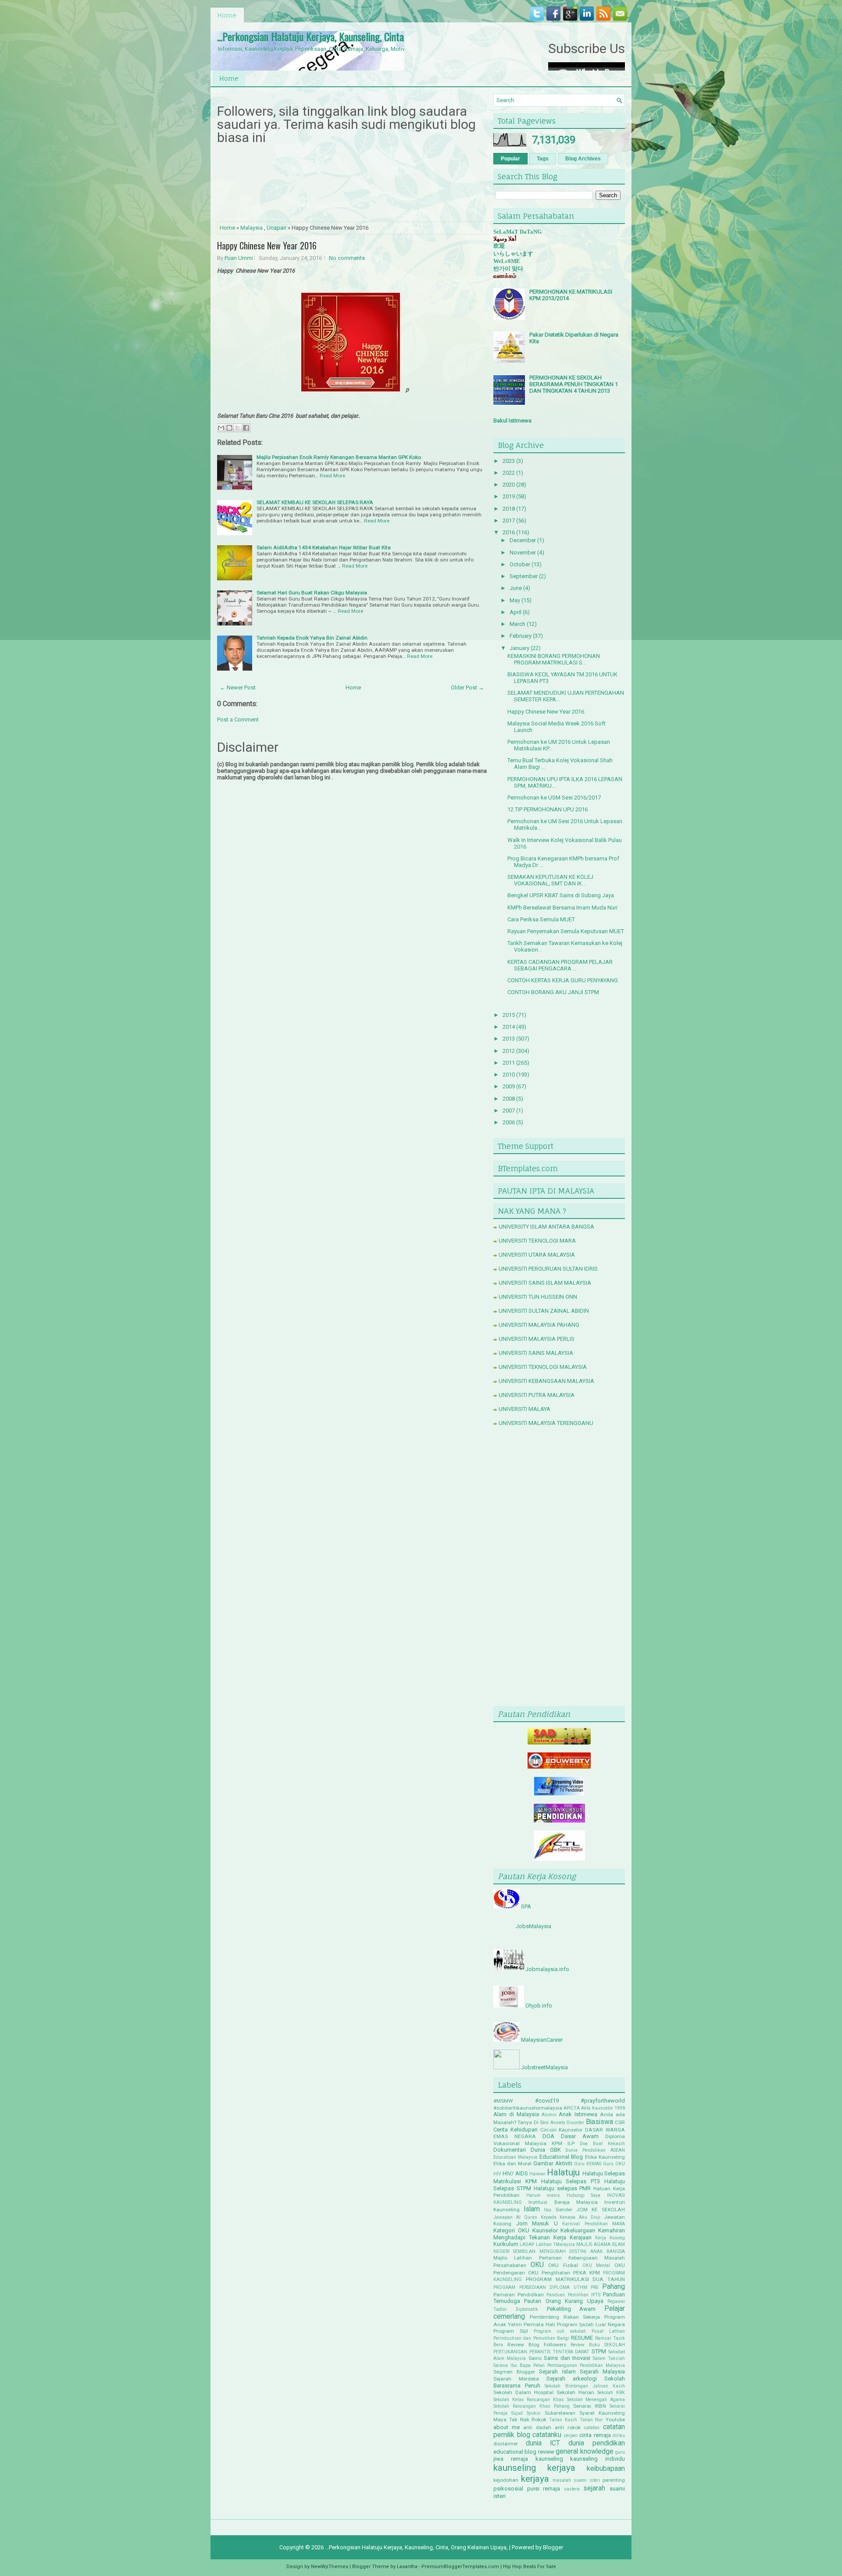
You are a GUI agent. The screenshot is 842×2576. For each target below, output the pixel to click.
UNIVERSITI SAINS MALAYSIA (536, 1353)
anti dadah (537, 2427)
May (515, 600)
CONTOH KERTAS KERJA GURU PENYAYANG (563, 980)
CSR (620, 2122)
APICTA (572, 2108)
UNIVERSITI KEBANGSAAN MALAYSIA (546, 1381)
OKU (537, 2265)
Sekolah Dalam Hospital (523, 2392)
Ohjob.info (539, 2006)
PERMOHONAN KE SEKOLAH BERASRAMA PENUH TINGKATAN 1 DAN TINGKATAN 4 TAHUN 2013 (574, 384)
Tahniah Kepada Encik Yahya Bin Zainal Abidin (312, 638)
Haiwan (537, 2174)
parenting (614, 2480)
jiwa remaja (511, 2459)
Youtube (615, 2420)
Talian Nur (592, 2420)
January (519, 648)
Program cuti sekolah (560, 2331)
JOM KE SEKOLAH (601, 2210)
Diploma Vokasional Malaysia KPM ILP (559, 2140)
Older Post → (467, 688)
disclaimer (506, 2444)
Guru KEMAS (588, 2164)
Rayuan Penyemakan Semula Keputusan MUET (566, 931)
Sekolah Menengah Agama (596, 2400)
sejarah (594, 2488)
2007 (509, 1110)
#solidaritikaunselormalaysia (528, 2108)
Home (227, 15)
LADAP (527, 2244)
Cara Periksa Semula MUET (541, 919)
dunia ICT (543, 2443)
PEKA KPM (587, 2273)
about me (507, 2427)
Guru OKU (614, 2164)
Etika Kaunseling (605, 2157)
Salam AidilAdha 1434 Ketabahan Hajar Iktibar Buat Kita (324, 547)
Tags (543, 159)
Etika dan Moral (512, 2164)
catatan (592, 2428)
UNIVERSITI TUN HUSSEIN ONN (538, 1297)
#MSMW (503, 2101)
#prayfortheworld (603, 2101)
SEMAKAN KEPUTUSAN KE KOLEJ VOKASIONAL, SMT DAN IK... (550, 880)
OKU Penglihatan (549, 2273)
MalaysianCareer (542, 2040)
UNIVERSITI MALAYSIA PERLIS (537, 1339)
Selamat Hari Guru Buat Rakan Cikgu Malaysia (312, 593)
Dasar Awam (580, 2136)
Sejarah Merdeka (516, 2379)
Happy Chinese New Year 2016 (267, 245)
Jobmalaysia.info (547, 1969)
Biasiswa (599, 2122)
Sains (535, 2358)
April (516, 612)
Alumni (549, 2115)
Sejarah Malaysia (602, 2372)
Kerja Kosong (610, 2238)
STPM (599, 2351)
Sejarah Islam (557, 2372)
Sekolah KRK (611, 2393)
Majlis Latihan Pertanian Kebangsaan (546, 2258)
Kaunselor (545, 2230)
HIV (497, 2174)
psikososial (508, 2489)
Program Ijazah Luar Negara (591, 2324)
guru (620, 2452)
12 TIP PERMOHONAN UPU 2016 (548, 809)
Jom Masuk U (537, 2223)
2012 (509, 1051)
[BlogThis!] (229, 428)
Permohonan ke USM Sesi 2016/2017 (554, 798)
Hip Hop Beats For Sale (530, 2567)
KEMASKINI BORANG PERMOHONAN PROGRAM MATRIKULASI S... (554, 659)
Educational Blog (561, 2157)
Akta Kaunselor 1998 (603, 2108)
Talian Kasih (563, 2420)
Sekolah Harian (575, 2392)
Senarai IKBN (590, 2406)
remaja (551, 2489)
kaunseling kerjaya (534, 2468)
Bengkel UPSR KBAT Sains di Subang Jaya (561, 895)
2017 (509, 521)
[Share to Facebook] (246, 428)
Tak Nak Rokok (528, 2420)
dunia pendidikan (597, 2443)
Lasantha (407, 2567)
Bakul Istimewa (512, 421)
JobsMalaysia (533, 1926)
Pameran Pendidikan (519, 2295)
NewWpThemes (330, 2567)
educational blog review (524, 2452)
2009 (509, 1086)
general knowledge (584, 2452)
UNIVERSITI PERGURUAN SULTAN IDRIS (548, 1269)
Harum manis (543, 2195)
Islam (532, 2209)
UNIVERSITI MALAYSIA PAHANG (539, 1325)
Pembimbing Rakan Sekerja (565, 2317)
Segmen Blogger (514, 2372)
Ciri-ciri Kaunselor (562, 2130)
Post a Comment (238, 720)
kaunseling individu (598, 2459)
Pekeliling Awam (571, 2309)
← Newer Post (238, 688)
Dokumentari (510, 2150)
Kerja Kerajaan (573, 2237)
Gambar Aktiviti (553, 2163)
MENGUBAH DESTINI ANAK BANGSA (582, 2251)
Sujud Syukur (526, 2413)
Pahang (614, 2287)
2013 (509, 1039)
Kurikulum (506, 2244)
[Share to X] (238, 428)
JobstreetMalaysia (544, 2067)
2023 (509, 461)
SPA (526, 1906)
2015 (509, 1015)
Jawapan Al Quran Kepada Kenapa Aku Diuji (547, 2217)
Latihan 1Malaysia (555, 2244)
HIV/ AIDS (515, 2173)
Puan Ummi (239, 258)
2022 (509, 473)
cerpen (571, 2436)
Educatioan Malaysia (515, 2157)
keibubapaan (606, 2469)
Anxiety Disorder (567, 2123)
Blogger (553, 2547)
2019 (509, 496)
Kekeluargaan (578, 2230)
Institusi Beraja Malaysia (563, 2202)
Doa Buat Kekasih (602, 2144)
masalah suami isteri (576, 2480)
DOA (548, 2136)
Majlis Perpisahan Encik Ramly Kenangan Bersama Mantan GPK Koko (339, 457)
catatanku (547, 2435)
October (520, 564)
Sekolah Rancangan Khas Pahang (532, 2406)
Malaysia (252, 228)
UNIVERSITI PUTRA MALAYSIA (537, 1395)
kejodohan (506, 2480)
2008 (509, 1099)
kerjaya (535, 2479)
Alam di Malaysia (516, 2114)
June (516, 588)
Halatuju (563, 2172)
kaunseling (549, 2459)
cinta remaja (595, 2435)
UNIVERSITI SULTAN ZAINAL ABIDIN (544, 1311)
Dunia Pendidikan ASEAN (595, 2150)
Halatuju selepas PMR (562, 2188)
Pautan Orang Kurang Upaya (564, 2301)
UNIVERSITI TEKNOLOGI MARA (537, 1241)
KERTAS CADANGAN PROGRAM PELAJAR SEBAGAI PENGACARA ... (560, 965)
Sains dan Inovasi (567, 2358)
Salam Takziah (609, 2358)
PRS (594, 2287)
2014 (509, 1027)
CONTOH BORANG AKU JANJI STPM (553, 992)
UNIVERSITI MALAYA (524, 1409)
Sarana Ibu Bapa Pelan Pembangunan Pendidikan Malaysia (559, 2365)
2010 (509, 1075)
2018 (509, 509)
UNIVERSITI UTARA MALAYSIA (537, 1255)
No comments (347, 258)
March (517, 624)
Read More (332, 476)
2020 (509, 485)
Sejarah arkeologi (572, 2379)
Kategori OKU (511, 2230)
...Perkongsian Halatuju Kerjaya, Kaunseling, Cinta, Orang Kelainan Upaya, (355, 36)
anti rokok (568, 2427)
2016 (509, 532)
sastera (572, 2489)
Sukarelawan (560, 2413)
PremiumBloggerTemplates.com (460, 2567)
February (521, 636)
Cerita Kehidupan (516, 2130)
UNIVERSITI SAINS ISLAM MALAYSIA (545, 1283)
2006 (509, 1122)
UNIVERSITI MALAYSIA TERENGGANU (546, 1423)
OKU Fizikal (563, 2265)
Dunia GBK (546, 2150)
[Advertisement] (559, 1568)
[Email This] (221, 428)
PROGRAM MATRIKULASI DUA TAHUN (575, 2279)
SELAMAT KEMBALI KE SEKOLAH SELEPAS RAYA (315, 502)
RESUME (582, 2338)
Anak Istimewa (578, 2114)
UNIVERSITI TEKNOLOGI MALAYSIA (543, 1367)
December (523, 540)
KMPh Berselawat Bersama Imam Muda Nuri (562, 908)
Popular (510, 159)
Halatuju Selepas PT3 (571, 2181)
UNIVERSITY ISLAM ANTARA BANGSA (546, 1227)
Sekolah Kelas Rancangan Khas (529, 2400)
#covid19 (547, 2101)
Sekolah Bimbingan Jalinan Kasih (585, 2386)
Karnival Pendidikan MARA (594, 2224)
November (523, 553)
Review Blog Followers (537, 2345)
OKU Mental (596, 2265)
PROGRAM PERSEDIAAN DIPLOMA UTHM (540, 2287)
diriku (619, 2436)
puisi (533, 2489)
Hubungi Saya (584, 2195)
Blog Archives (583, 159)
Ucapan (277, 228)
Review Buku (585, 2345)
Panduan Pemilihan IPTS (573, 2295)
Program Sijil (511, 2331)
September (524, 576)
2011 (509, 1063)
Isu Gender (558, 2210)
